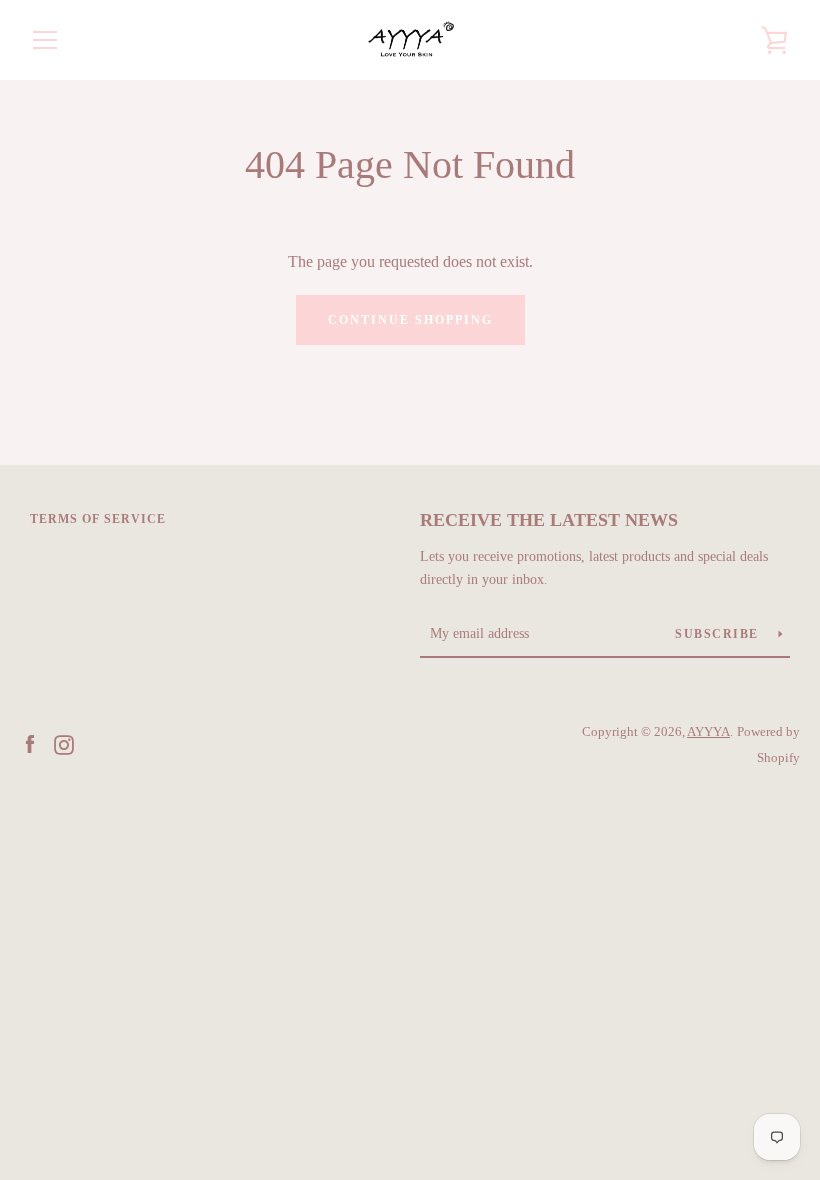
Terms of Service (98, 519)
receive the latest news (549, 520)
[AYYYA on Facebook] (30, 743)
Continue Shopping (410, 320)
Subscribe (719, 634)
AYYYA (708, 732)
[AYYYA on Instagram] (64, 743)
